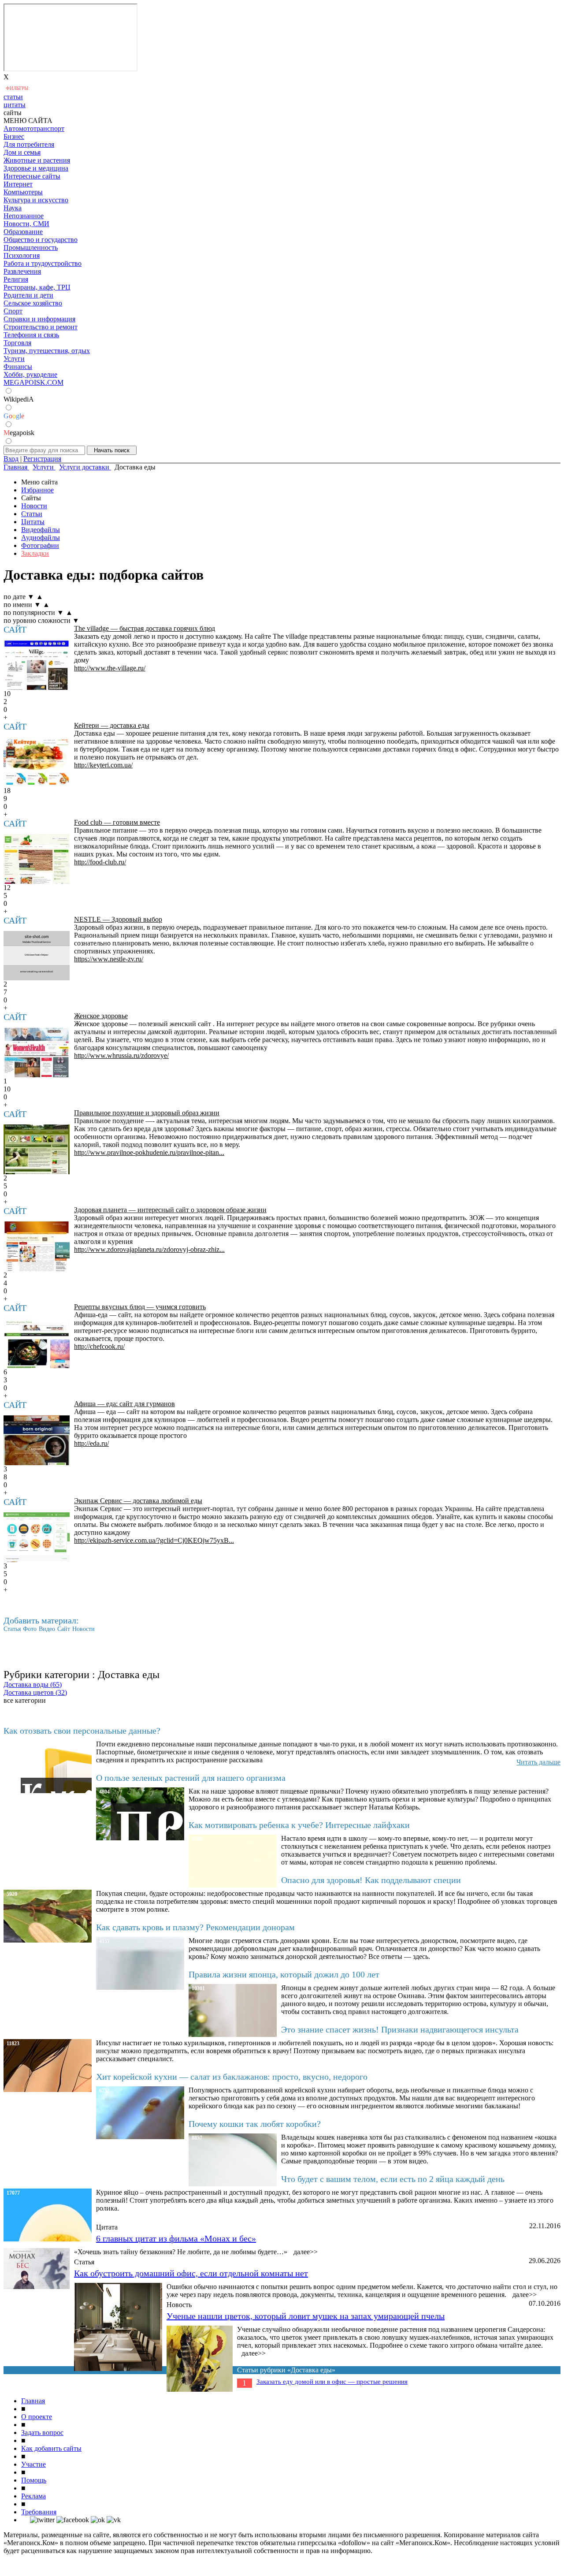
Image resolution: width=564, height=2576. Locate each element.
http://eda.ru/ (91, 1443)
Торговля (17, 343)
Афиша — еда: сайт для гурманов (124, 1404)
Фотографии (40, 545)
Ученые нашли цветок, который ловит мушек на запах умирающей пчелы (306, 2316)
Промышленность (31, 248)
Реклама (33, 2496)
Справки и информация (39, 319)
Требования (39, 2512)
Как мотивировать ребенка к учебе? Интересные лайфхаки (299, 1825)
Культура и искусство (36, 200)
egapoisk (19, 433)
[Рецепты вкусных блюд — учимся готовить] (37, 1343)
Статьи (32, 514)
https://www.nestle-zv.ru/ (109, 959)
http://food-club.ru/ (100, 862)
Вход (11, 459)
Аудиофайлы (41, 538)
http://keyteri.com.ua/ (103, 765)
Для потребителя (29, 144)
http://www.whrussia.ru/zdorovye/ (121, 1055)
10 (7, 1089)
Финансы (18, 367)
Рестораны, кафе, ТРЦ (37, 287)
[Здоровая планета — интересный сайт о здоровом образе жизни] (37, 1246)
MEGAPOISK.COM (33, 382)
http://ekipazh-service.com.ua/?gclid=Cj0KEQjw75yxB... (154, 1540)
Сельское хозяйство (33, 303)
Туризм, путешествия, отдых (47, 351)
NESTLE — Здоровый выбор (118, 919)
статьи (13, 97)
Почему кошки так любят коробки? (255, 2124)
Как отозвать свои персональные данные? (82, 1731)
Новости (34, 506)
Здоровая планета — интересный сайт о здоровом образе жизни (170, 1210)
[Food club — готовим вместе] (37, 859)
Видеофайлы (41, 530)
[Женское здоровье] (37, 1052)
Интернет (18, 184)
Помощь (34, 2480)
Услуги (14, 359)
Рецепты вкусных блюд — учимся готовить (140, 1307)
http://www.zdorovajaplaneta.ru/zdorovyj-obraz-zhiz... (149, 1249)
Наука (13, 208)
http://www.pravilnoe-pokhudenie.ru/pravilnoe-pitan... (149, 1152)
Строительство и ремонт (41, 327)
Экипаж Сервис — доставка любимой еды (138, 1501)
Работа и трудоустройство (43, 263)
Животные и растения (37, 160)
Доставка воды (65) (33, 1684)
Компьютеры (23, 192)
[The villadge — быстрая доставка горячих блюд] (37, 665)
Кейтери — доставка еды (112, 725)
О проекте (37, 2417)
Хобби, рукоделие (30, 374)
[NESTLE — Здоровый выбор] (37, 956)
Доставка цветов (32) (35, 1692)
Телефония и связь (31, 335)
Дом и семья (22, 152)
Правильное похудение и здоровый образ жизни (147, 1113)
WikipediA (19, 399)
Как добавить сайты (51, 2448)
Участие (33, 2464)
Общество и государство (41, 240)
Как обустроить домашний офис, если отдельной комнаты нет (191, 2273)
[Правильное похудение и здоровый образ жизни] (37, 1149)
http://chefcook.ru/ (99, 1346)
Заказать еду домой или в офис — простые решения (332, 2382)
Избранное (37, 490)
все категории (25, 1700)
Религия (16, 279)
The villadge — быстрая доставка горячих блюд (145, 628)
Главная (33, 2401)
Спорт (13, 311)
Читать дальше (538, 1762)
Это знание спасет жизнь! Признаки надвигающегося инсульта (400, 2029)
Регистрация (42, 459)
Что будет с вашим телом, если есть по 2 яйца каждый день (393, 2179)
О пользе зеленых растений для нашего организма (191, 1778)
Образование (23, 232)
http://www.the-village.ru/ (110, 668)
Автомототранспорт (34, 128)
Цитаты (33, 522)
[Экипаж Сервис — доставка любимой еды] (37, 1537)
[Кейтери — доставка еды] (37, 762)
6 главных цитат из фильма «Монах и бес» (176, 2238)
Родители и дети (28, 295)
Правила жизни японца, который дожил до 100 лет (284, 1974)
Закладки (35, 553)
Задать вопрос (42, 2433)
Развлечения (22, 271)
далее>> (306, 2252)
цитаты (15, 105)
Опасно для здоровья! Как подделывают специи (371, 1880)
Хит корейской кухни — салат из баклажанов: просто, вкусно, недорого (232, 2077)
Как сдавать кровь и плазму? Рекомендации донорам (195, 1927)
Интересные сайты (32, 176)
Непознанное (24, 216)
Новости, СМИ (26, 224)
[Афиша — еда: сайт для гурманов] (37, 1440)
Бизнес (14, 136)
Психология (22, 255)
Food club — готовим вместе (117, 822)
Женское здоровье (101, 1016)
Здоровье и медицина (36, 168)
